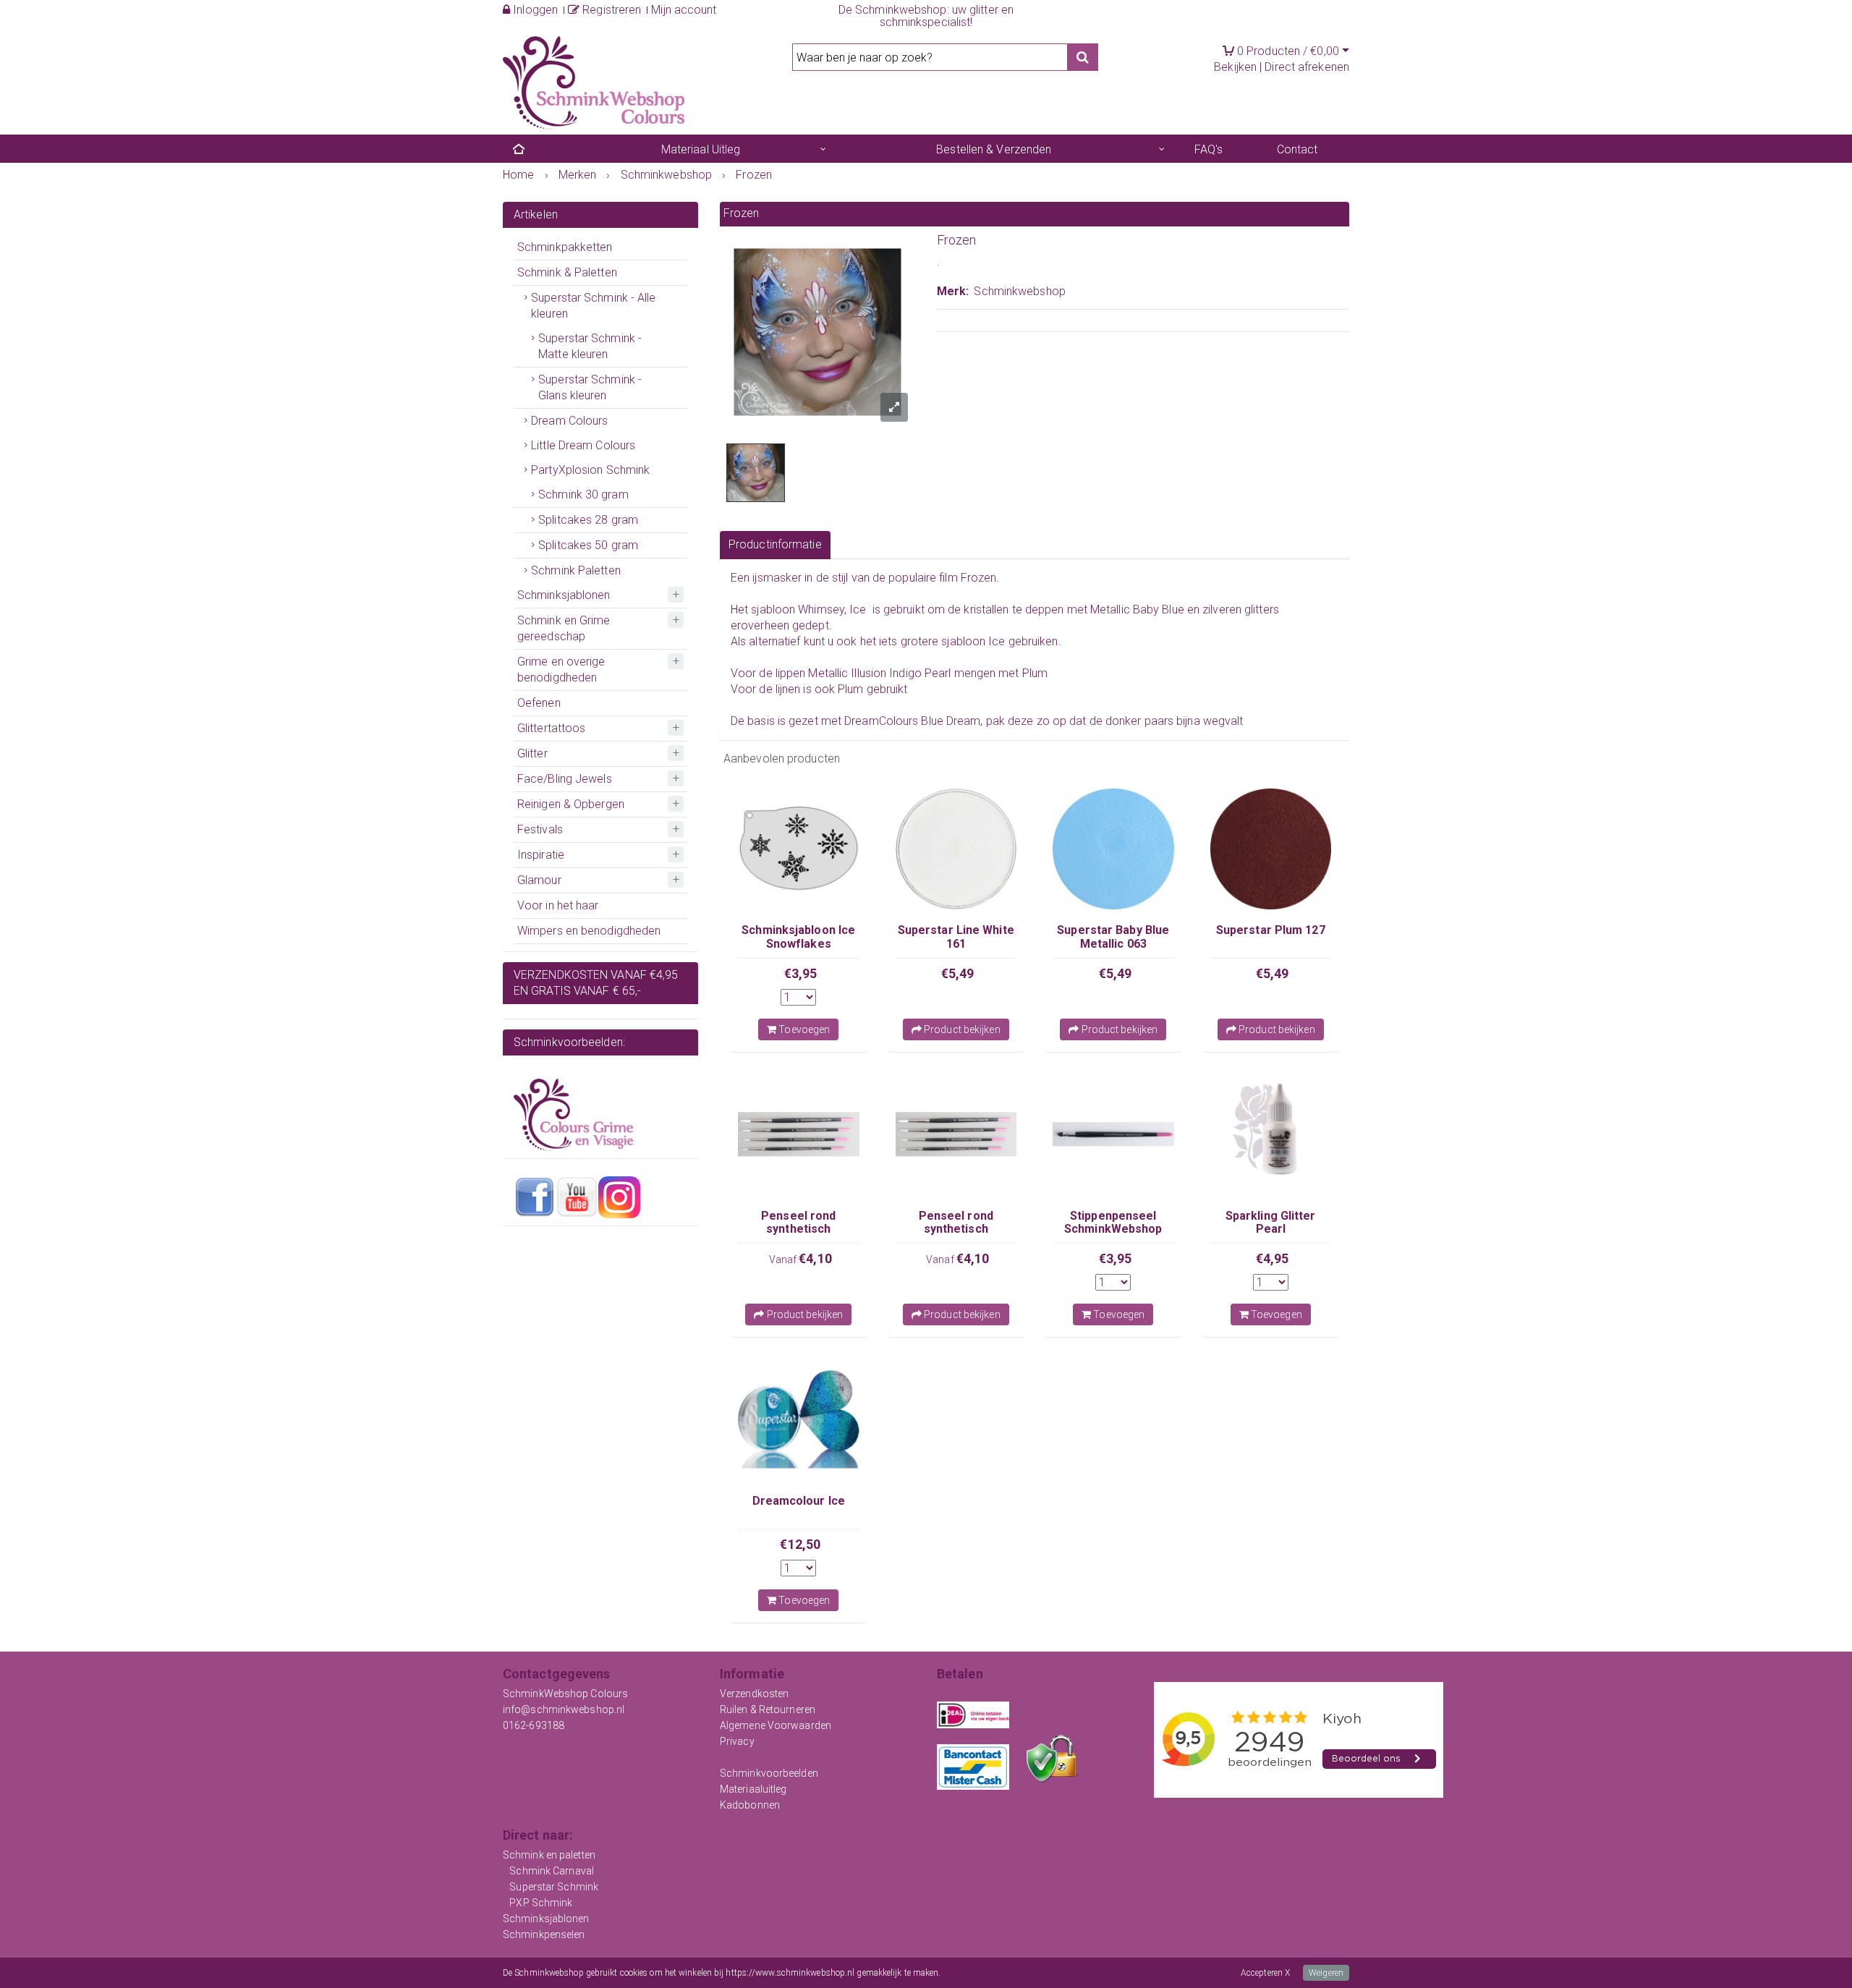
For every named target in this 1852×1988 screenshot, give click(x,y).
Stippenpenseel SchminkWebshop (1113, 1222)
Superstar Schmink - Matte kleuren (590, 346)
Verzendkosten (754, 1694)
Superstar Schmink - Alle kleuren (593, 306)
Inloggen (534, 10)
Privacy (737, 1741)
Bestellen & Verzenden (994, 149)
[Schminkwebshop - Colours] (594, 82)
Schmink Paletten (576, 570)
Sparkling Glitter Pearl (1271, 1222)
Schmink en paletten (549, 1855)
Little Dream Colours (583, 445)
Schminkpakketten (565, 247)
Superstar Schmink (554, 1887)
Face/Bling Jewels (565, 779)
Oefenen (539, 703)
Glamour (539, 880)
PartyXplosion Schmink (590, 470)
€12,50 (800, 1544)
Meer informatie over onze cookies (1007, 1973)
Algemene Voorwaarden (776, 1725)
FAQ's (1209, 149)
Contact (1297, 149)
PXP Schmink (541, 1903)
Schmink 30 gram (583, 494)
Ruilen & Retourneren (768, 1709)
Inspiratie (541, 855)
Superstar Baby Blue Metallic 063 (1113, 936)
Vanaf (784, 1260)
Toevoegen (803, 1029)
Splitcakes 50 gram (588, 545)
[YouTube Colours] (577, 1197)
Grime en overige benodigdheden (561, 670)
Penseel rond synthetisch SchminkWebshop (798, 1229)
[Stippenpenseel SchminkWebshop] (1113, 1134)
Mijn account (684, 10)
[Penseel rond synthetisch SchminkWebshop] (799, 1134)
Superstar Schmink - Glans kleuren (590, 387)
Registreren (610, 10)
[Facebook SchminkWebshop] (535, 1197)
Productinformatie (775, 544)
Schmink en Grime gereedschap (564, 628)
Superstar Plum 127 (1271, 930)
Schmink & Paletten (567, 272)
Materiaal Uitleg (701, 149)
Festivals (540, 829)
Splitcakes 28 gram (588, 520)
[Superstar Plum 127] (1271, 849)
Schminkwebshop (1019, 291)
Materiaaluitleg (753, 1789)
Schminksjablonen (564, 595)
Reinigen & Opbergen (571, 804)
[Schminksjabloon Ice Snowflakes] (799, 849)
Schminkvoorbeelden (769, 1773)
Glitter (532, 753)
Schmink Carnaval (552, 1871)
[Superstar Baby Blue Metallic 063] (1113, 849)
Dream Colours (569, 421)
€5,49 (958, 973)
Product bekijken (961, 1029)
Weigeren (1326, 1973)
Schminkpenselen (544, 1934)
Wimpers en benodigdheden (589, 931)
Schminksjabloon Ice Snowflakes (798, 936)
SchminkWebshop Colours (565, 1694)
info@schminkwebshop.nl (564, 1709)
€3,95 (801, 973)
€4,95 (1273, 1258)
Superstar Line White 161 (956, 936)
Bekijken (1235, 67)
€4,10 (815, 1258)
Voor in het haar (558, 905)
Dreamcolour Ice (799, 1501)
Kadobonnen (750, 1805)
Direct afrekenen (1307, 67)
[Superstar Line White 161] (956, 849)
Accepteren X (1265, 1973)
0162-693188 (534, 1725)
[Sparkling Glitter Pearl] (1271, 1134)
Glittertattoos (551, 728)
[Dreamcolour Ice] (799, 1419)
